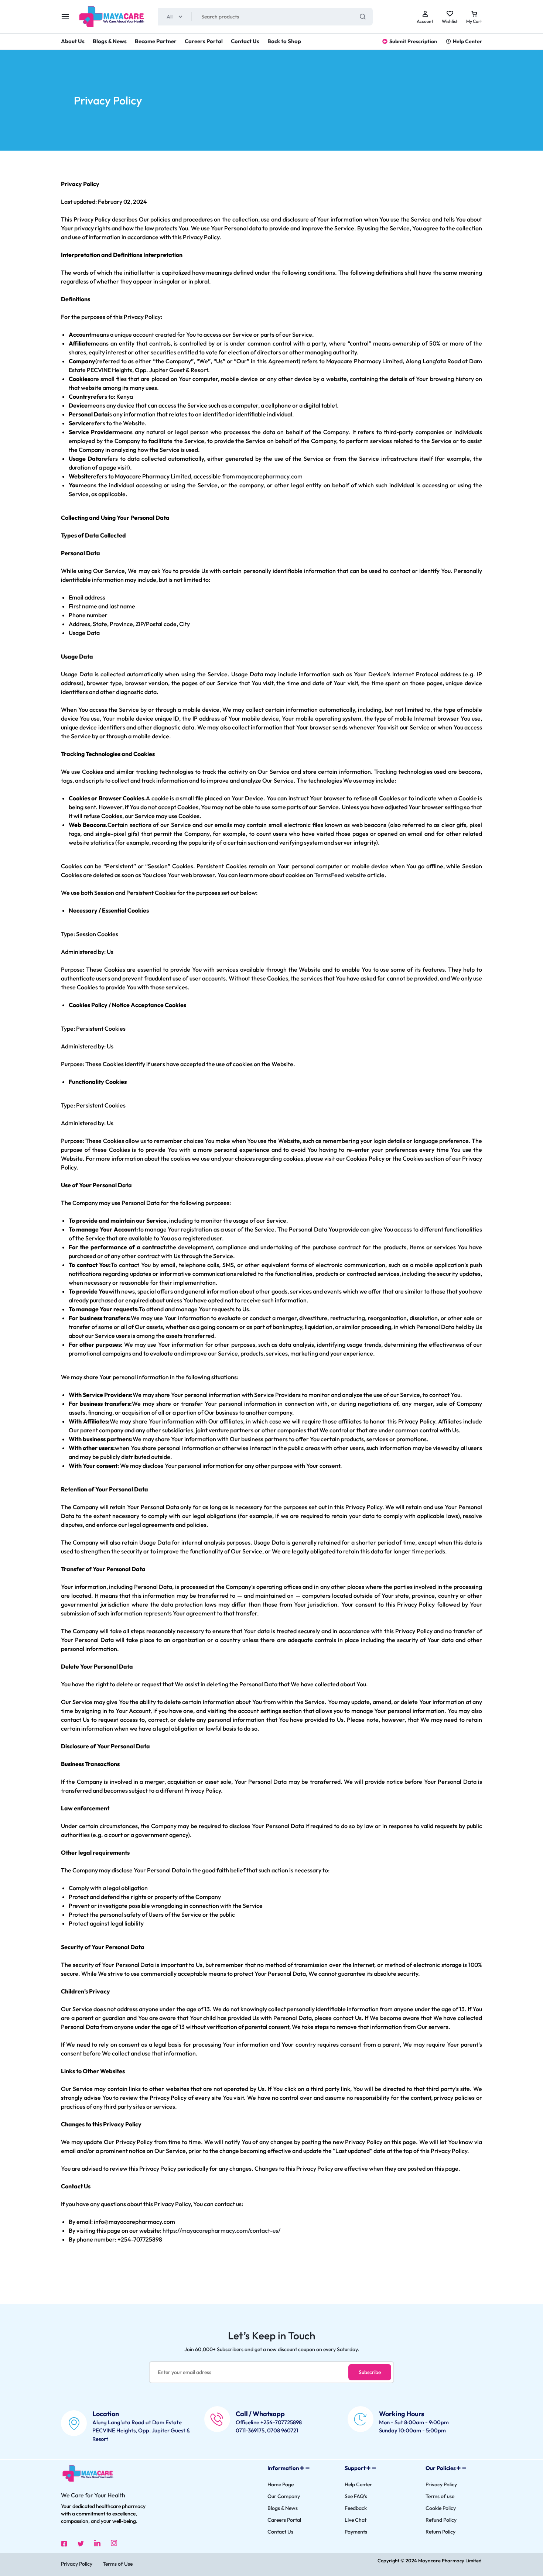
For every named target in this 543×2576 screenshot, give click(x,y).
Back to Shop (284, 41)
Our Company (284, 2496)
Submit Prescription (413, 41)
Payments (356, 2532)
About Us (73, 41)
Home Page (281, 2485)
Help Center (467, 41)
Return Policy (440, 2532)
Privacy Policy (441, 2485)
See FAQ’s (356, 2496)
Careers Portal (204, 41)
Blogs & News (110, 41)
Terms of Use (118, 2564)
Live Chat (356, 2520)
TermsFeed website (340, 875)
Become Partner (156, 41)
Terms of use (440, 2496)
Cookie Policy (441, 2508)
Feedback (356, 2508)
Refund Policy (441, 2520)
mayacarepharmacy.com (269, 476)
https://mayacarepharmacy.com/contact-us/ (221, 2230)
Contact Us (245, 41)
